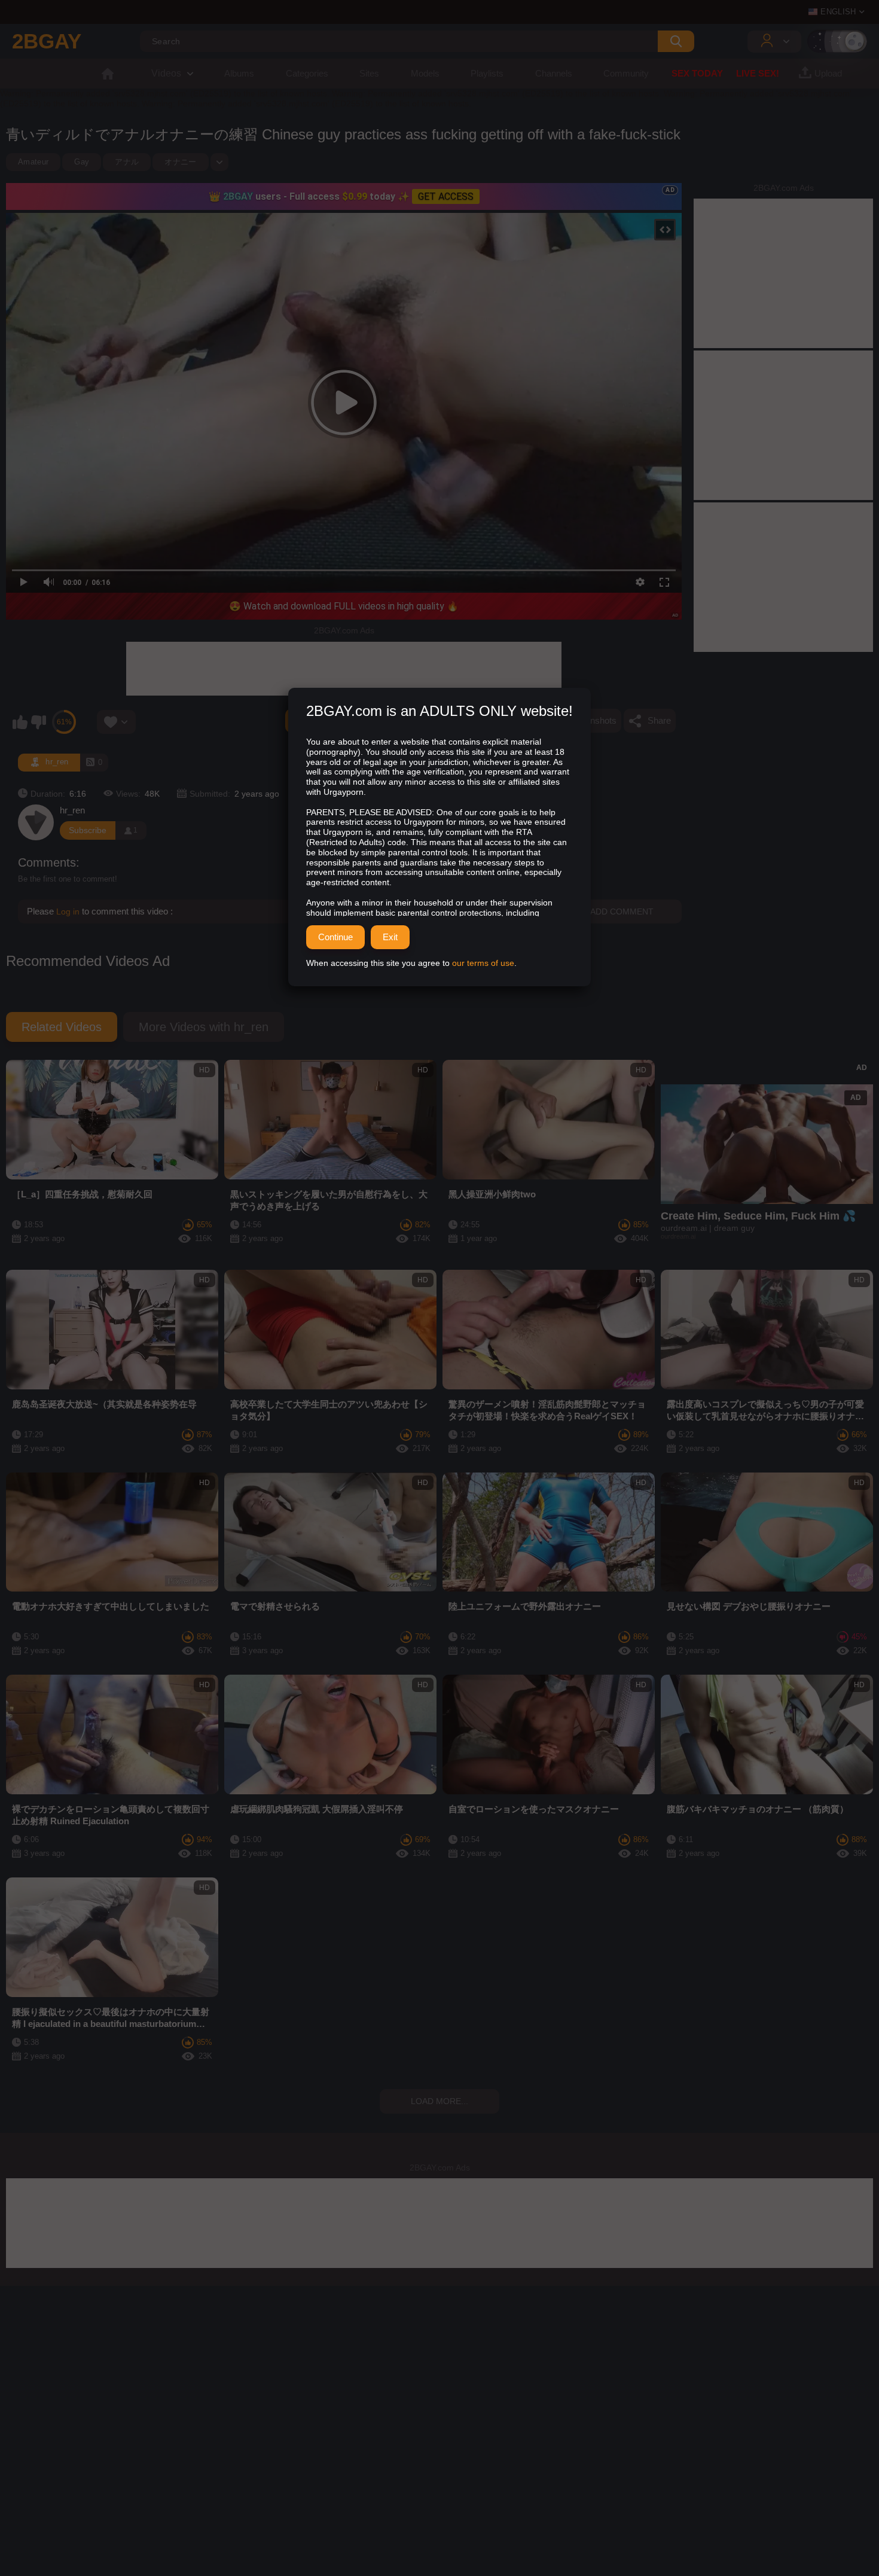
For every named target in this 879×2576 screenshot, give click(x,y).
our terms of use (483, 963)
